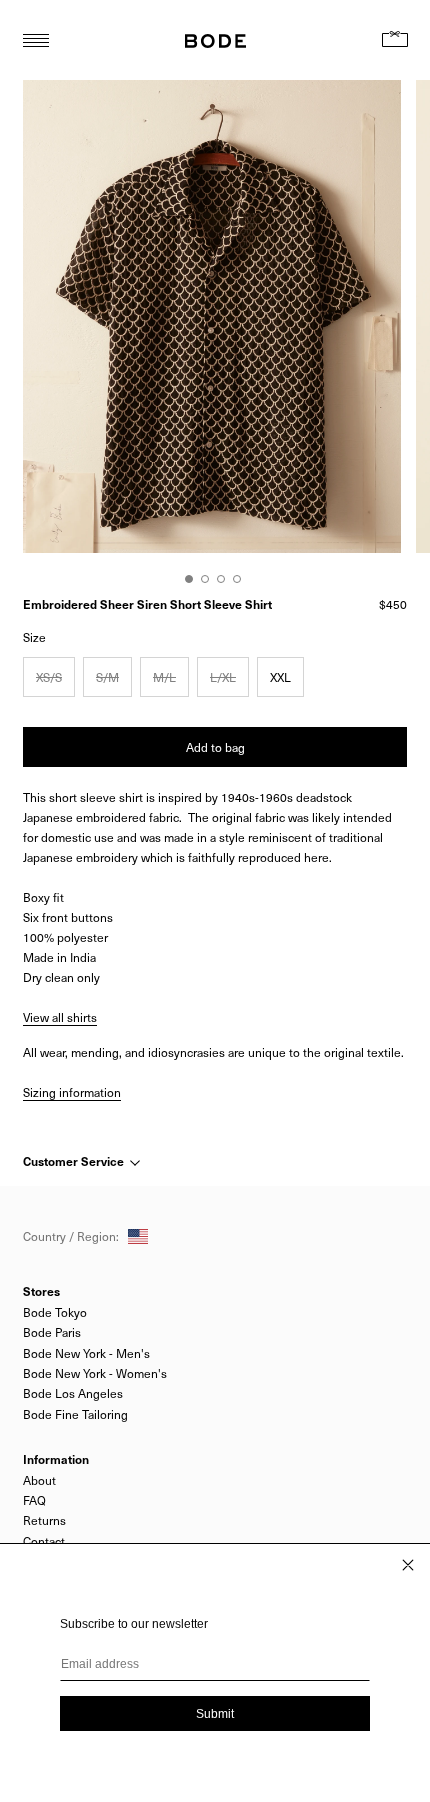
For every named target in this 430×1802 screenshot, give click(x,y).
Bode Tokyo (55, 1312)
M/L (164, 677)
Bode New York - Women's (95, 1373)
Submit (215, 1714)
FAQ (34, 1500)
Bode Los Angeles (73, 1393)
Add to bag (215, 747)
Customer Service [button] (75, 1161)
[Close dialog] (408, 1565)
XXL (280, 677)
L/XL (223, 677)
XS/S (49, 677)
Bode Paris (52, 1332)
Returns (44, 1520)
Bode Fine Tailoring (75, 1414)
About (39, 1480)
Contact (44, 1541)
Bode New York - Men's (86, 1353)
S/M (107, 677)
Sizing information (72, 1092)
